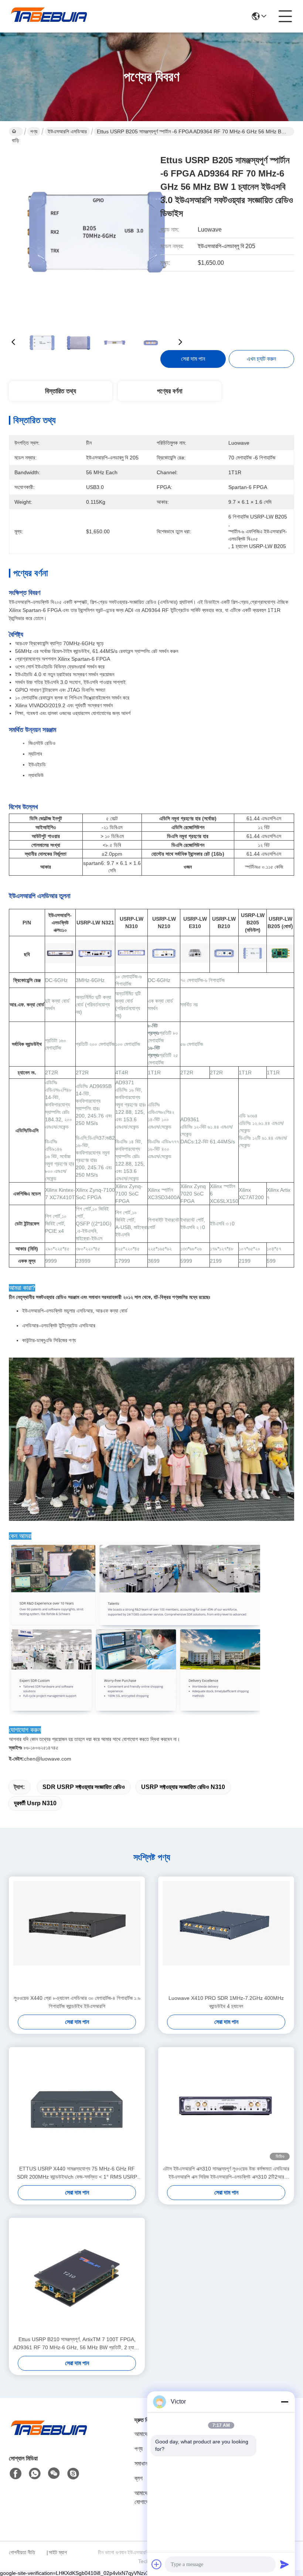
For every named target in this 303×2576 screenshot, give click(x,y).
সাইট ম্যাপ (58, 2552)
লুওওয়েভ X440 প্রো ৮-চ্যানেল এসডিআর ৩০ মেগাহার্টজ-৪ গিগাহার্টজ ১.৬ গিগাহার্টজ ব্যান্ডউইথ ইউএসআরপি (77, 2002)
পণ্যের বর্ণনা (170, 391)
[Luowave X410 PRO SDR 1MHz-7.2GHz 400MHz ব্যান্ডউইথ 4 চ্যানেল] (226, 1935)
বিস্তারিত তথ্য (61, 391)
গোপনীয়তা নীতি (22, 2552)
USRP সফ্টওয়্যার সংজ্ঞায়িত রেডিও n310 (183, 1787)
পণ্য (34, 131)
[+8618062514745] (73, 2474)
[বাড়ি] (50, 2437)
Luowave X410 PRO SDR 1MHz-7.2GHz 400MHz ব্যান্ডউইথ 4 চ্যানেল (226, 2002)
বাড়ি (16, 131)
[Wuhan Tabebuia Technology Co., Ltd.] (50, 16)
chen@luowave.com (40, 1759)
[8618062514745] (35, 2474)
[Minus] (285, 2402)
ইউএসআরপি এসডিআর (67, 131)
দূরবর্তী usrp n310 (35, 1803)
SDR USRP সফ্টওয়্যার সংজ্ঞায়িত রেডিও (84, 1787)
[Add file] (157, 2564)
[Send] (285, 2564)
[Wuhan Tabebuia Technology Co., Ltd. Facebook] (16, 2474)
